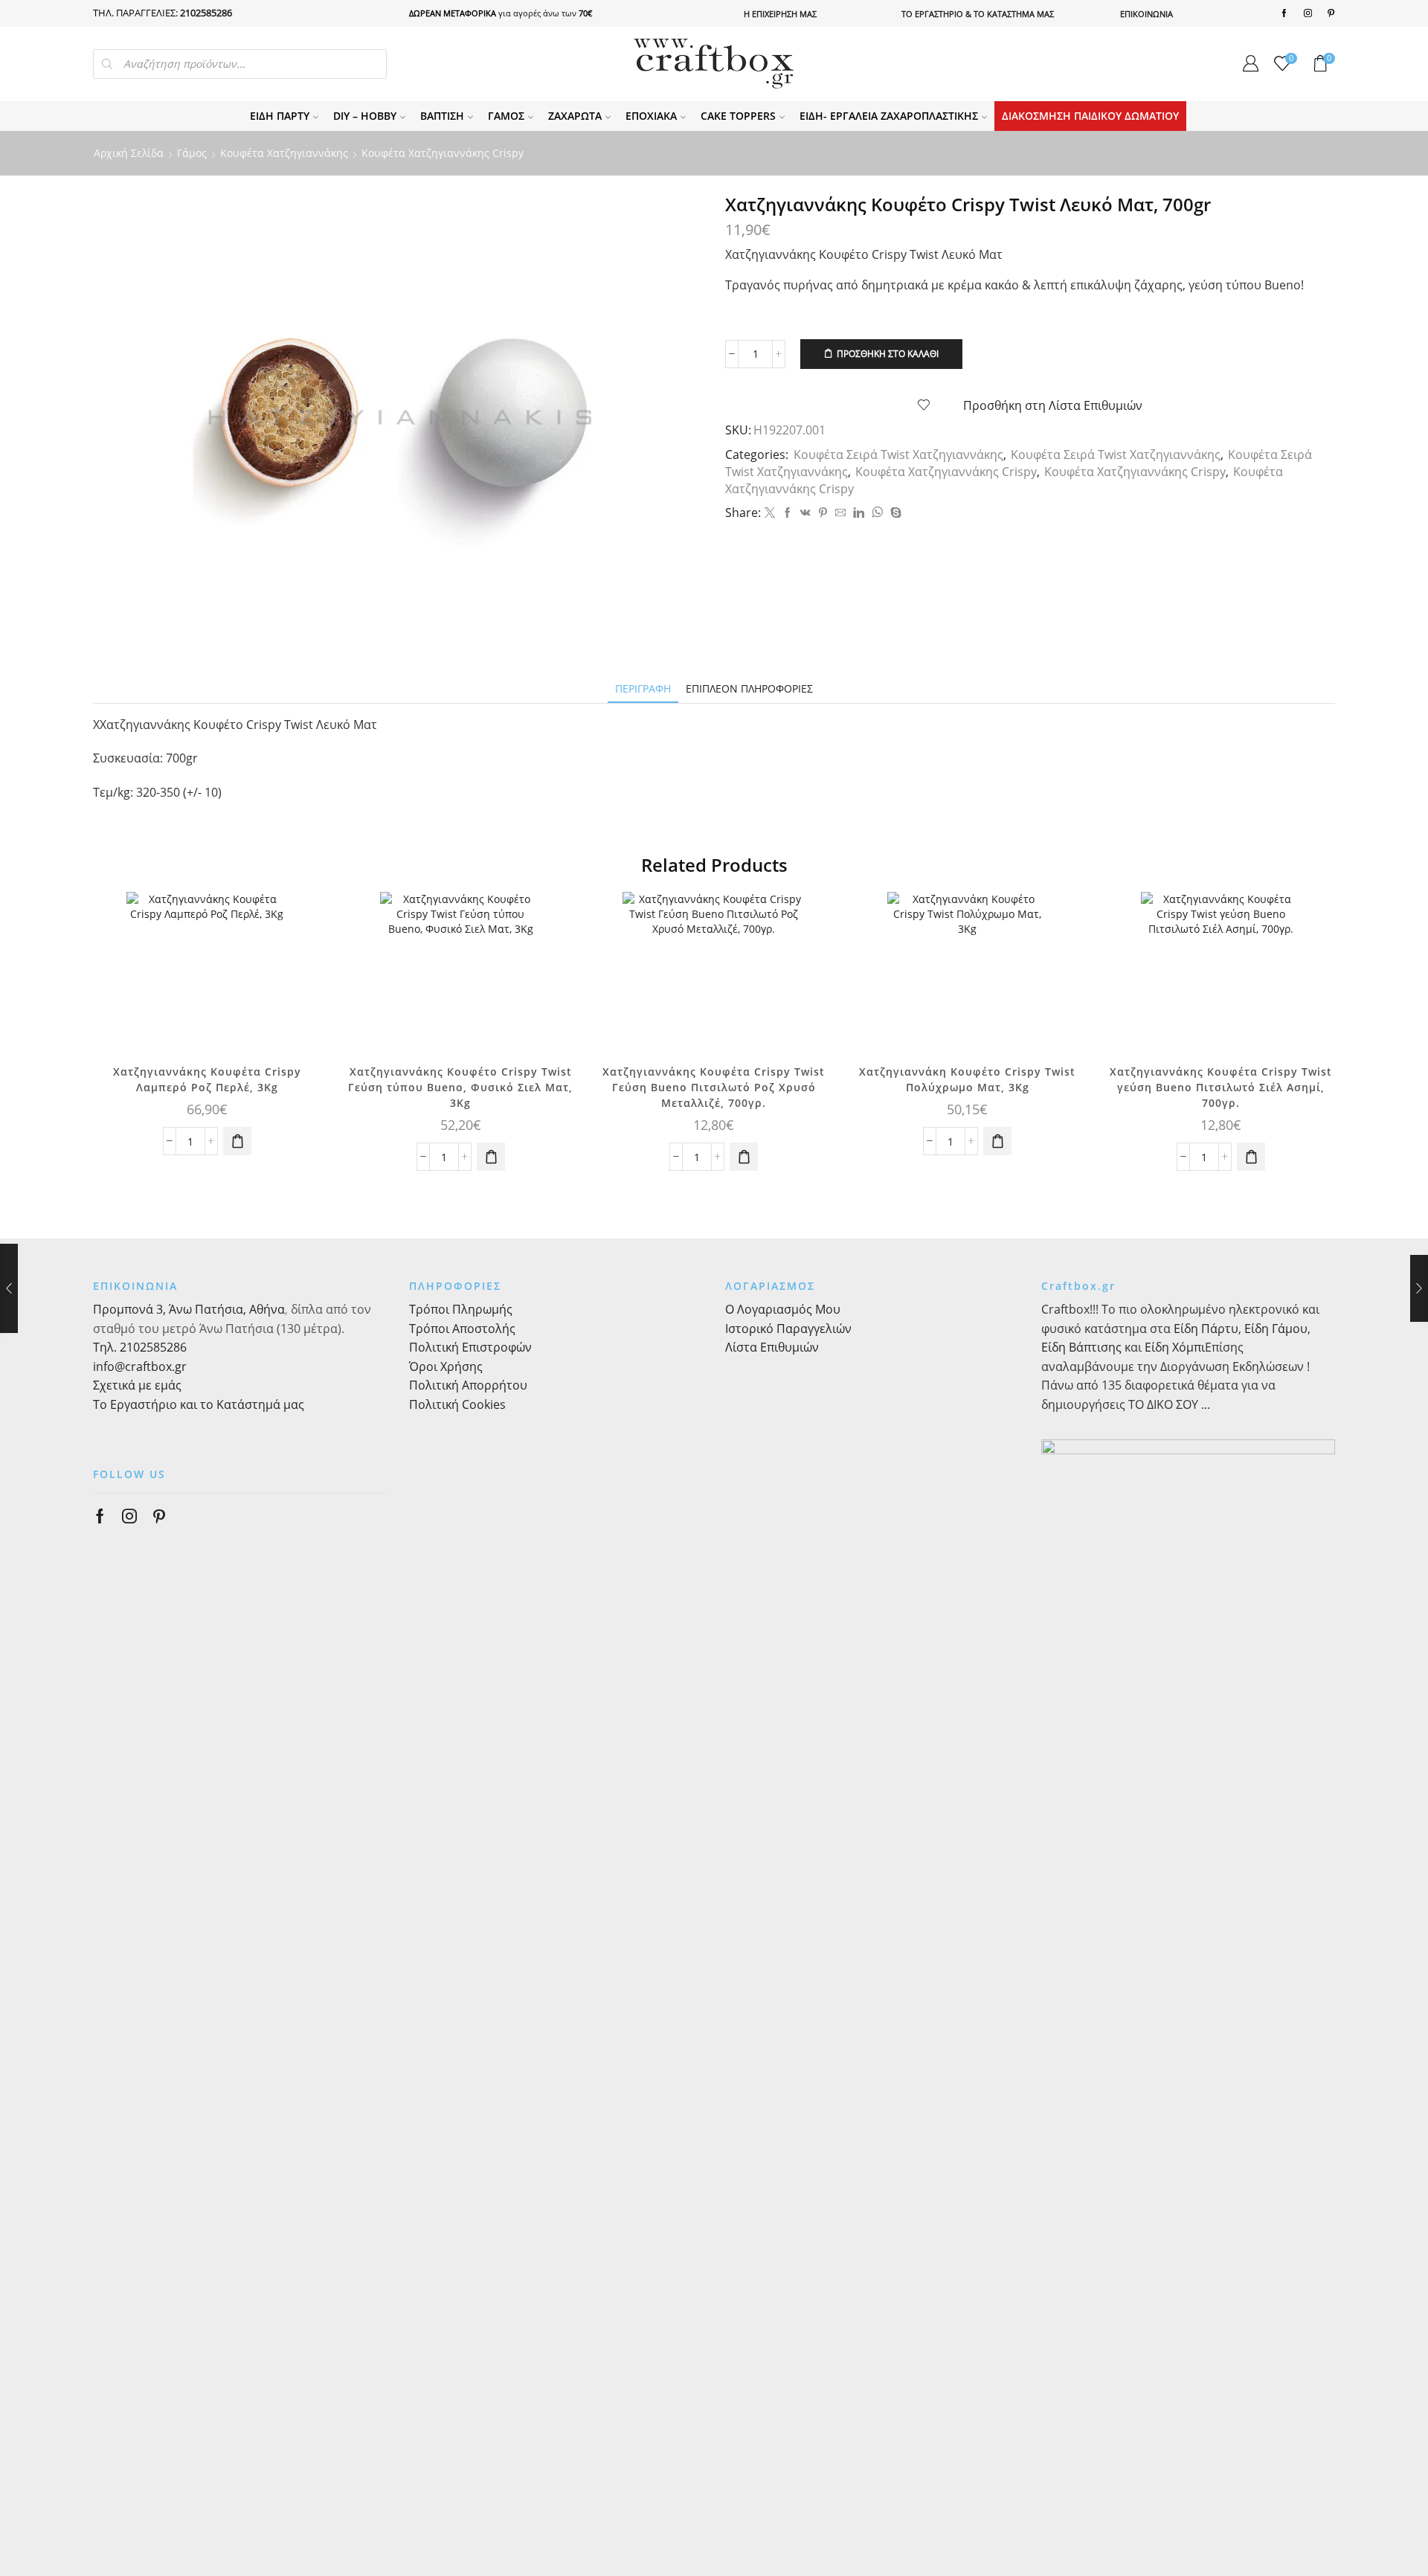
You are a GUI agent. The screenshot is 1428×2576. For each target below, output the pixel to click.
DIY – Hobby (365, 116)
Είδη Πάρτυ (280, 116)
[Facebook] (1284, 13)
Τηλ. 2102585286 (140, 1347)
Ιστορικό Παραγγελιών (788, 1329)
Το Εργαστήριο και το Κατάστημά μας (199, 1404)
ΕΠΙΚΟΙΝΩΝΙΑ (1146, 14)
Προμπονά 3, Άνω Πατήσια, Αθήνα (189, 1309)
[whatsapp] (877, 513)
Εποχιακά (651, 116)
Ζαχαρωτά (575, 116)
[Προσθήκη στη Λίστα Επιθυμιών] (297, 923)
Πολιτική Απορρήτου (468, 1385)
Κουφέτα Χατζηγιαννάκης (284, 153)
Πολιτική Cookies (457, 1404)
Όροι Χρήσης (446, 1366)
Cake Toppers (738, 116)
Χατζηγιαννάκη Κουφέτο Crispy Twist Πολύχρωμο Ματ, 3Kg (967, 1079)
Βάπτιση (442, 116)
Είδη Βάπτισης (1081, 1347)
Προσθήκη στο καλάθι (888, 353)
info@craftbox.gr (140, 1366)
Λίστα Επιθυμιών (772, 1347)
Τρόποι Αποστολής (462, 1329)
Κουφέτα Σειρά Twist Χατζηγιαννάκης (898, 455)
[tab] (643, 688)
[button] (237, 1141)
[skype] (894, 513)
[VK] (805, 513)
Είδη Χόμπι (1175, 1347)
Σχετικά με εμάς (137, 1385)
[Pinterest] (1331, 13)
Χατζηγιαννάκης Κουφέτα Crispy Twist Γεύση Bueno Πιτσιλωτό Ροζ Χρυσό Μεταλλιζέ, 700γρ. (714, 1087)
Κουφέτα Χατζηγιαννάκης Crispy (443, 153)
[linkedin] (859, 513)
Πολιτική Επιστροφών (470, 1347)
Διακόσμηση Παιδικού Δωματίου (1090, 116)
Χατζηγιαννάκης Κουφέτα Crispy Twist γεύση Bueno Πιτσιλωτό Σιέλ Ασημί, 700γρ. (1221, 1087)
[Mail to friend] (840, 513)
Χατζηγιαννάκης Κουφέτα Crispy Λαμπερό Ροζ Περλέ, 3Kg (207, 1079)
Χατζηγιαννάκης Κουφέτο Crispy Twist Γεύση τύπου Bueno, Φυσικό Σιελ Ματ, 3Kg (460, 1087)
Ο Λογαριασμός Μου (783, 1309)
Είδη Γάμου (1274, 1329)
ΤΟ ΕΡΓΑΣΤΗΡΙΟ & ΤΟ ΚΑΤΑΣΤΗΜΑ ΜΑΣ (978, 14)
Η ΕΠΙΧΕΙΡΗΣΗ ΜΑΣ (780, 14)
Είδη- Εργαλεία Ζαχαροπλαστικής (889, 116)
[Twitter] (770, 513)
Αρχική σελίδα (129, 153)
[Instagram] (1308, 13)
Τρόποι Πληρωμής (461, 1309)
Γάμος (506, 116)
